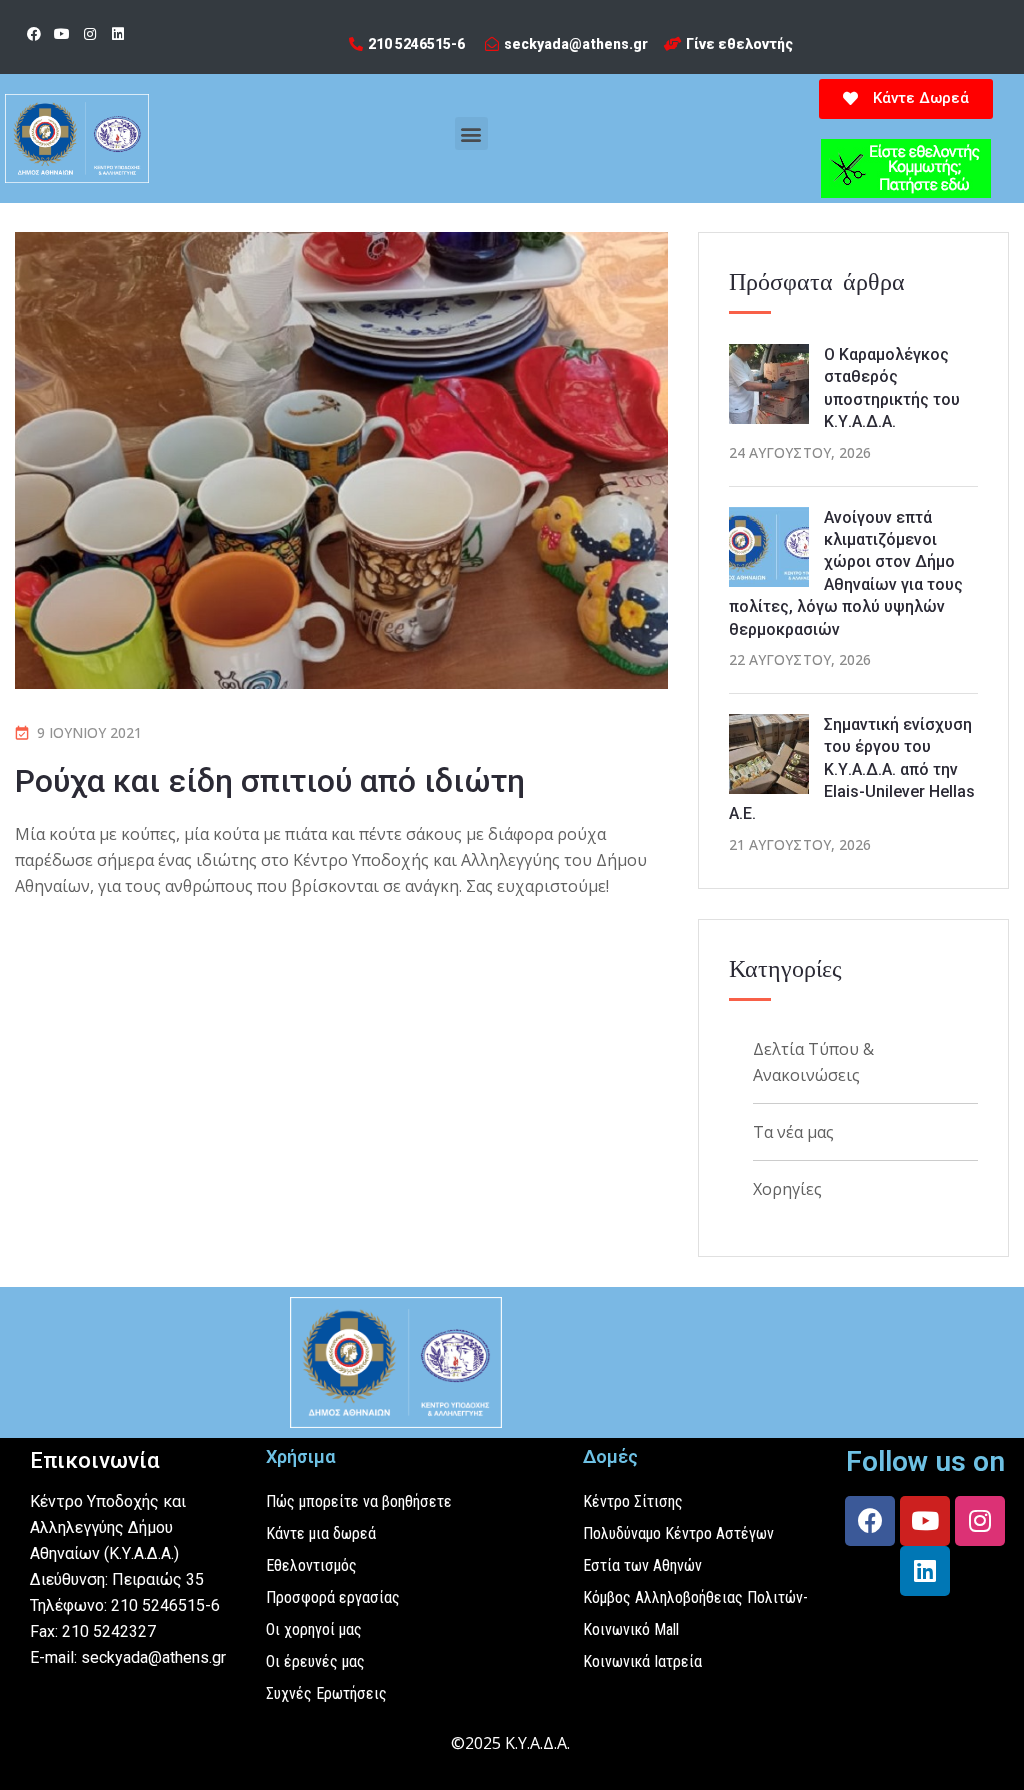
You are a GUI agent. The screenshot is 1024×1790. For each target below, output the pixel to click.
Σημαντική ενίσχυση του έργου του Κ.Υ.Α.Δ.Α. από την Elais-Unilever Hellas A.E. (852, 769)
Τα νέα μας (793, 1132)
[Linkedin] (118, 34)
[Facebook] (34, 34)
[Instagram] (90, 34)
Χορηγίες (787, 1189)
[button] (471, 133)
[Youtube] (62, 34)
